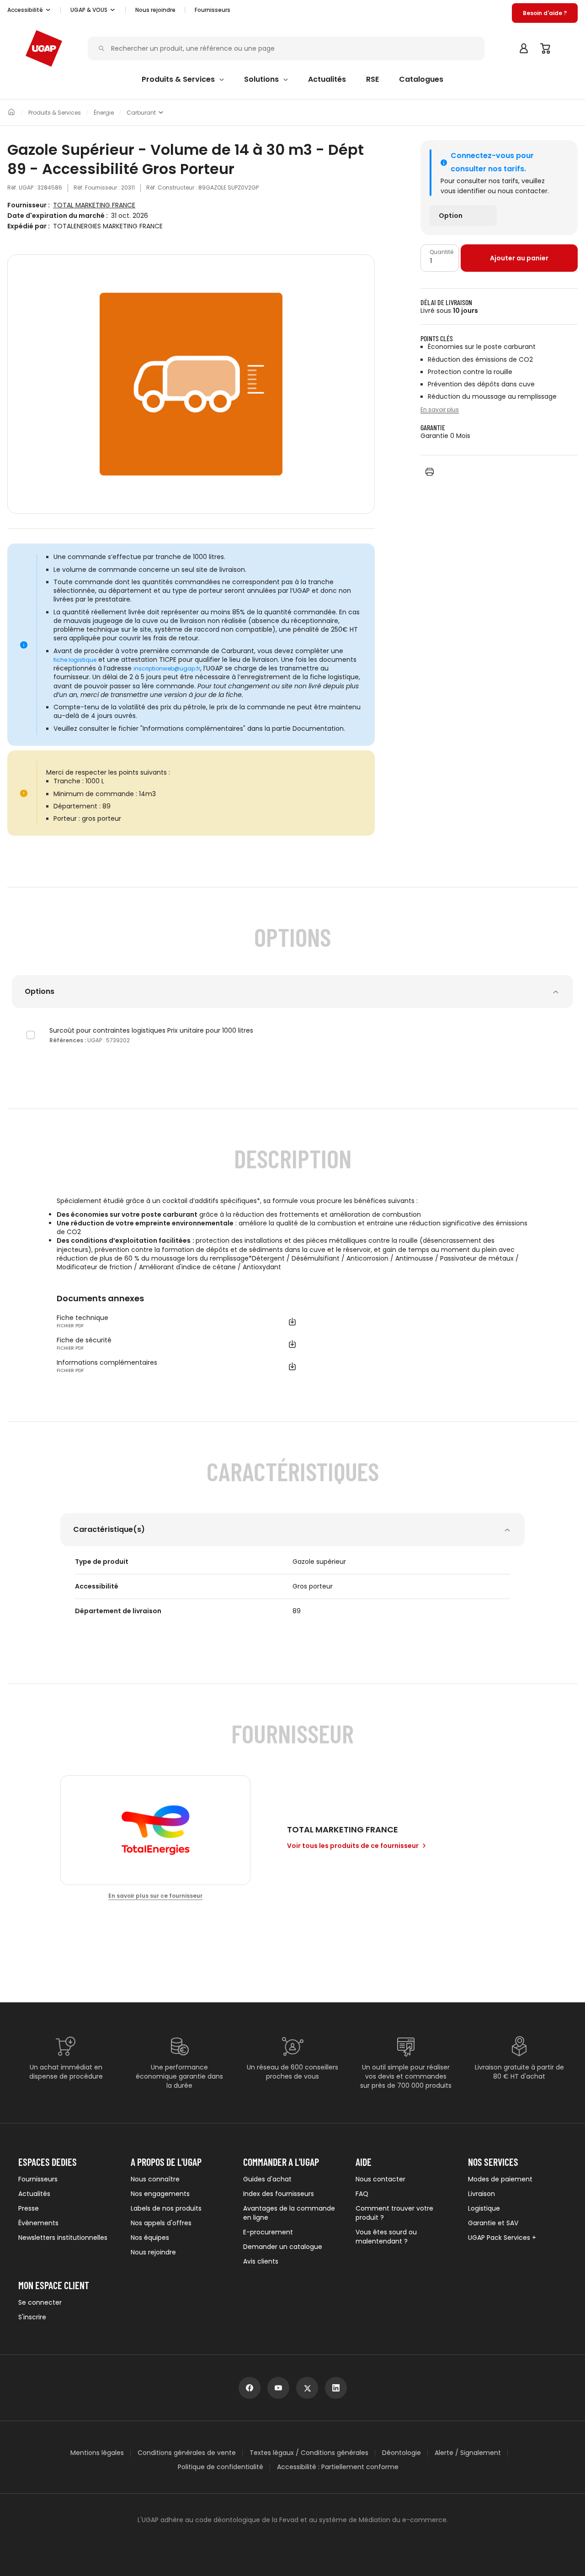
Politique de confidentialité (221, 2467)
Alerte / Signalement (468, 2453)
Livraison (481, 2194)
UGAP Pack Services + (502, 2238)
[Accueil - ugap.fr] (44, 48)
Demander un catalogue (283, 2247)
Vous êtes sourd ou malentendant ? (386, 2237)
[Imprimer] (430, 472)
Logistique (484, 2208)
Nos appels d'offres (161, 2223)
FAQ (362, 2194)
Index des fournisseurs (279, 2194)
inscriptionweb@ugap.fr (167, 669)
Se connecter (40, 2302)
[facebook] (250, 2388)
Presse (29, 2208)
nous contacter (523, 191)
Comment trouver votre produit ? (394, 2213)
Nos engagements (160, 2194)
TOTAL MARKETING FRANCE (94, 205)
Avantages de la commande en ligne (289, 2213)
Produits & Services (55, 113)
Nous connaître (155, 2179)
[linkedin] (336, 2388)
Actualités (34, 2194)
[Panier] (546, 48)
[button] (29, 10)
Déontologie (402, 2453)
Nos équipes (150, 2238)
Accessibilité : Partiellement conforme (338, 2467)
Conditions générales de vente (187, 2453)
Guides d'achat (267, 2179)
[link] (463, 216)
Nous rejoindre (153, 2252)
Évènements (38, 2223)
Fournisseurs (213, 10)
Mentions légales (97, 2453)
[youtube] (278, 2388)
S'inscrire (32, 2317)
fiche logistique (75, 660)
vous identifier (463, 191)
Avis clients (261, 2261)
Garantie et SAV (493, 2223)
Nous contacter (380, 2179)
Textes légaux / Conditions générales (309, 2453)
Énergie (104, 113)
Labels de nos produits (166, 2208)
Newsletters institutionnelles (63, 2238)
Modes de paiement (500, 2179)
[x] (307, 2388)
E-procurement (268, 2232)
